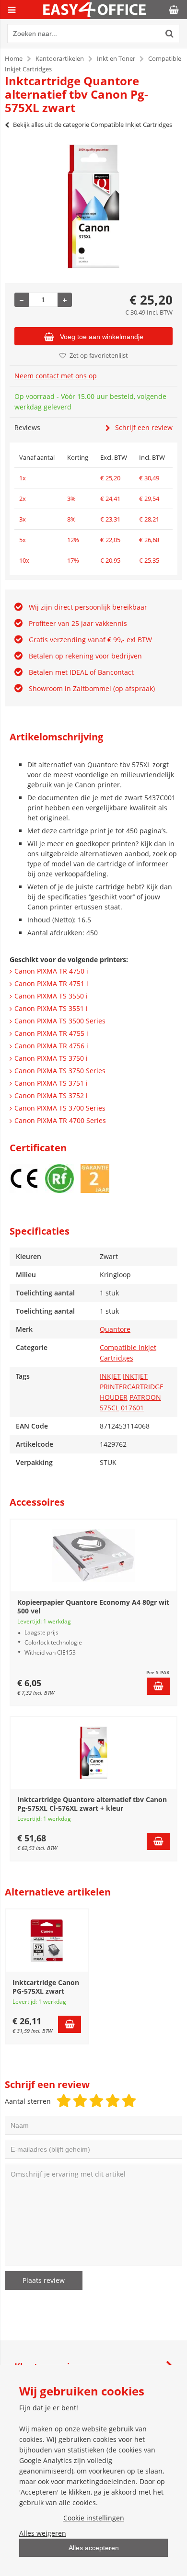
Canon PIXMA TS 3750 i (51, 1058)
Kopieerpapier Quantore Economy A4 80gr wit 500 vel (93, 1606)
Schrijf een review (144, 427)
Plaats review (44, 2280)
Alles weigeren (43, 2533)
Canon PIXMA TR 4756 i (51, 1046)
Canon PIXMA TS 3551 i (51, 1008)
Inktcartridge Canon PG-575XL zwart (46, 1987)
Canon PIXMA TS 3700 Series (60, 1108)
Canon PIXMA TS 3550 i (51, 996)
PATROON (145, 1397)
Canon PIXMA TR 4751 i (51, 983)
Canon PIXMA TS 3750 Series (60, 1071)
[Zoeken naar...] (170, 34)
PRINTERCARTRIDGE (132, 1387)
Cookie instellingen (94, 2518)
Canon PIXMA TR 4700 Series (60, 1120)
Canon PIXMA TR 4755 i (51, 1033)
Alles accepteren (94, 2548)
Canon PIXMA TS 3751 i (51, 1083)
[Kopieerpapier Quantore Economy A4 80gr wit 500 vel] (93, 1555)
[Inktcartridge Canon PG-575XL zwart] (47, 1941)
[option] (93, 206)
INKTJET (135, 1376)
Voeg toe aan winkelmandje (102, 337)
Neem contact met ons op (56, 376)
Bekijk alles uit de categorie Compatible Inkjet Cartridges (93, 125)
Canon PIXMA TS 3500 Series (60, 1021)
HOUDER (114, 1397)
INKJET (110, 1376)
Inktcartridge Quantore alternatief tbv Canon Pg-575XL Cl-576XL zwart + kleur (92, 1804)
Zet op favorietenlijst (99, 355)
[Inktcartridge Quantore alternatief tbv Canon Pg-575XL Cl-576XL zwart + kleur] (93, 1753)
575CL (109, 1408)
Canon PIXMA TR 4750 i (51, 971)
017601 (132, 1408)
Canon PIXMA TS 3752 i (51, 1095)
